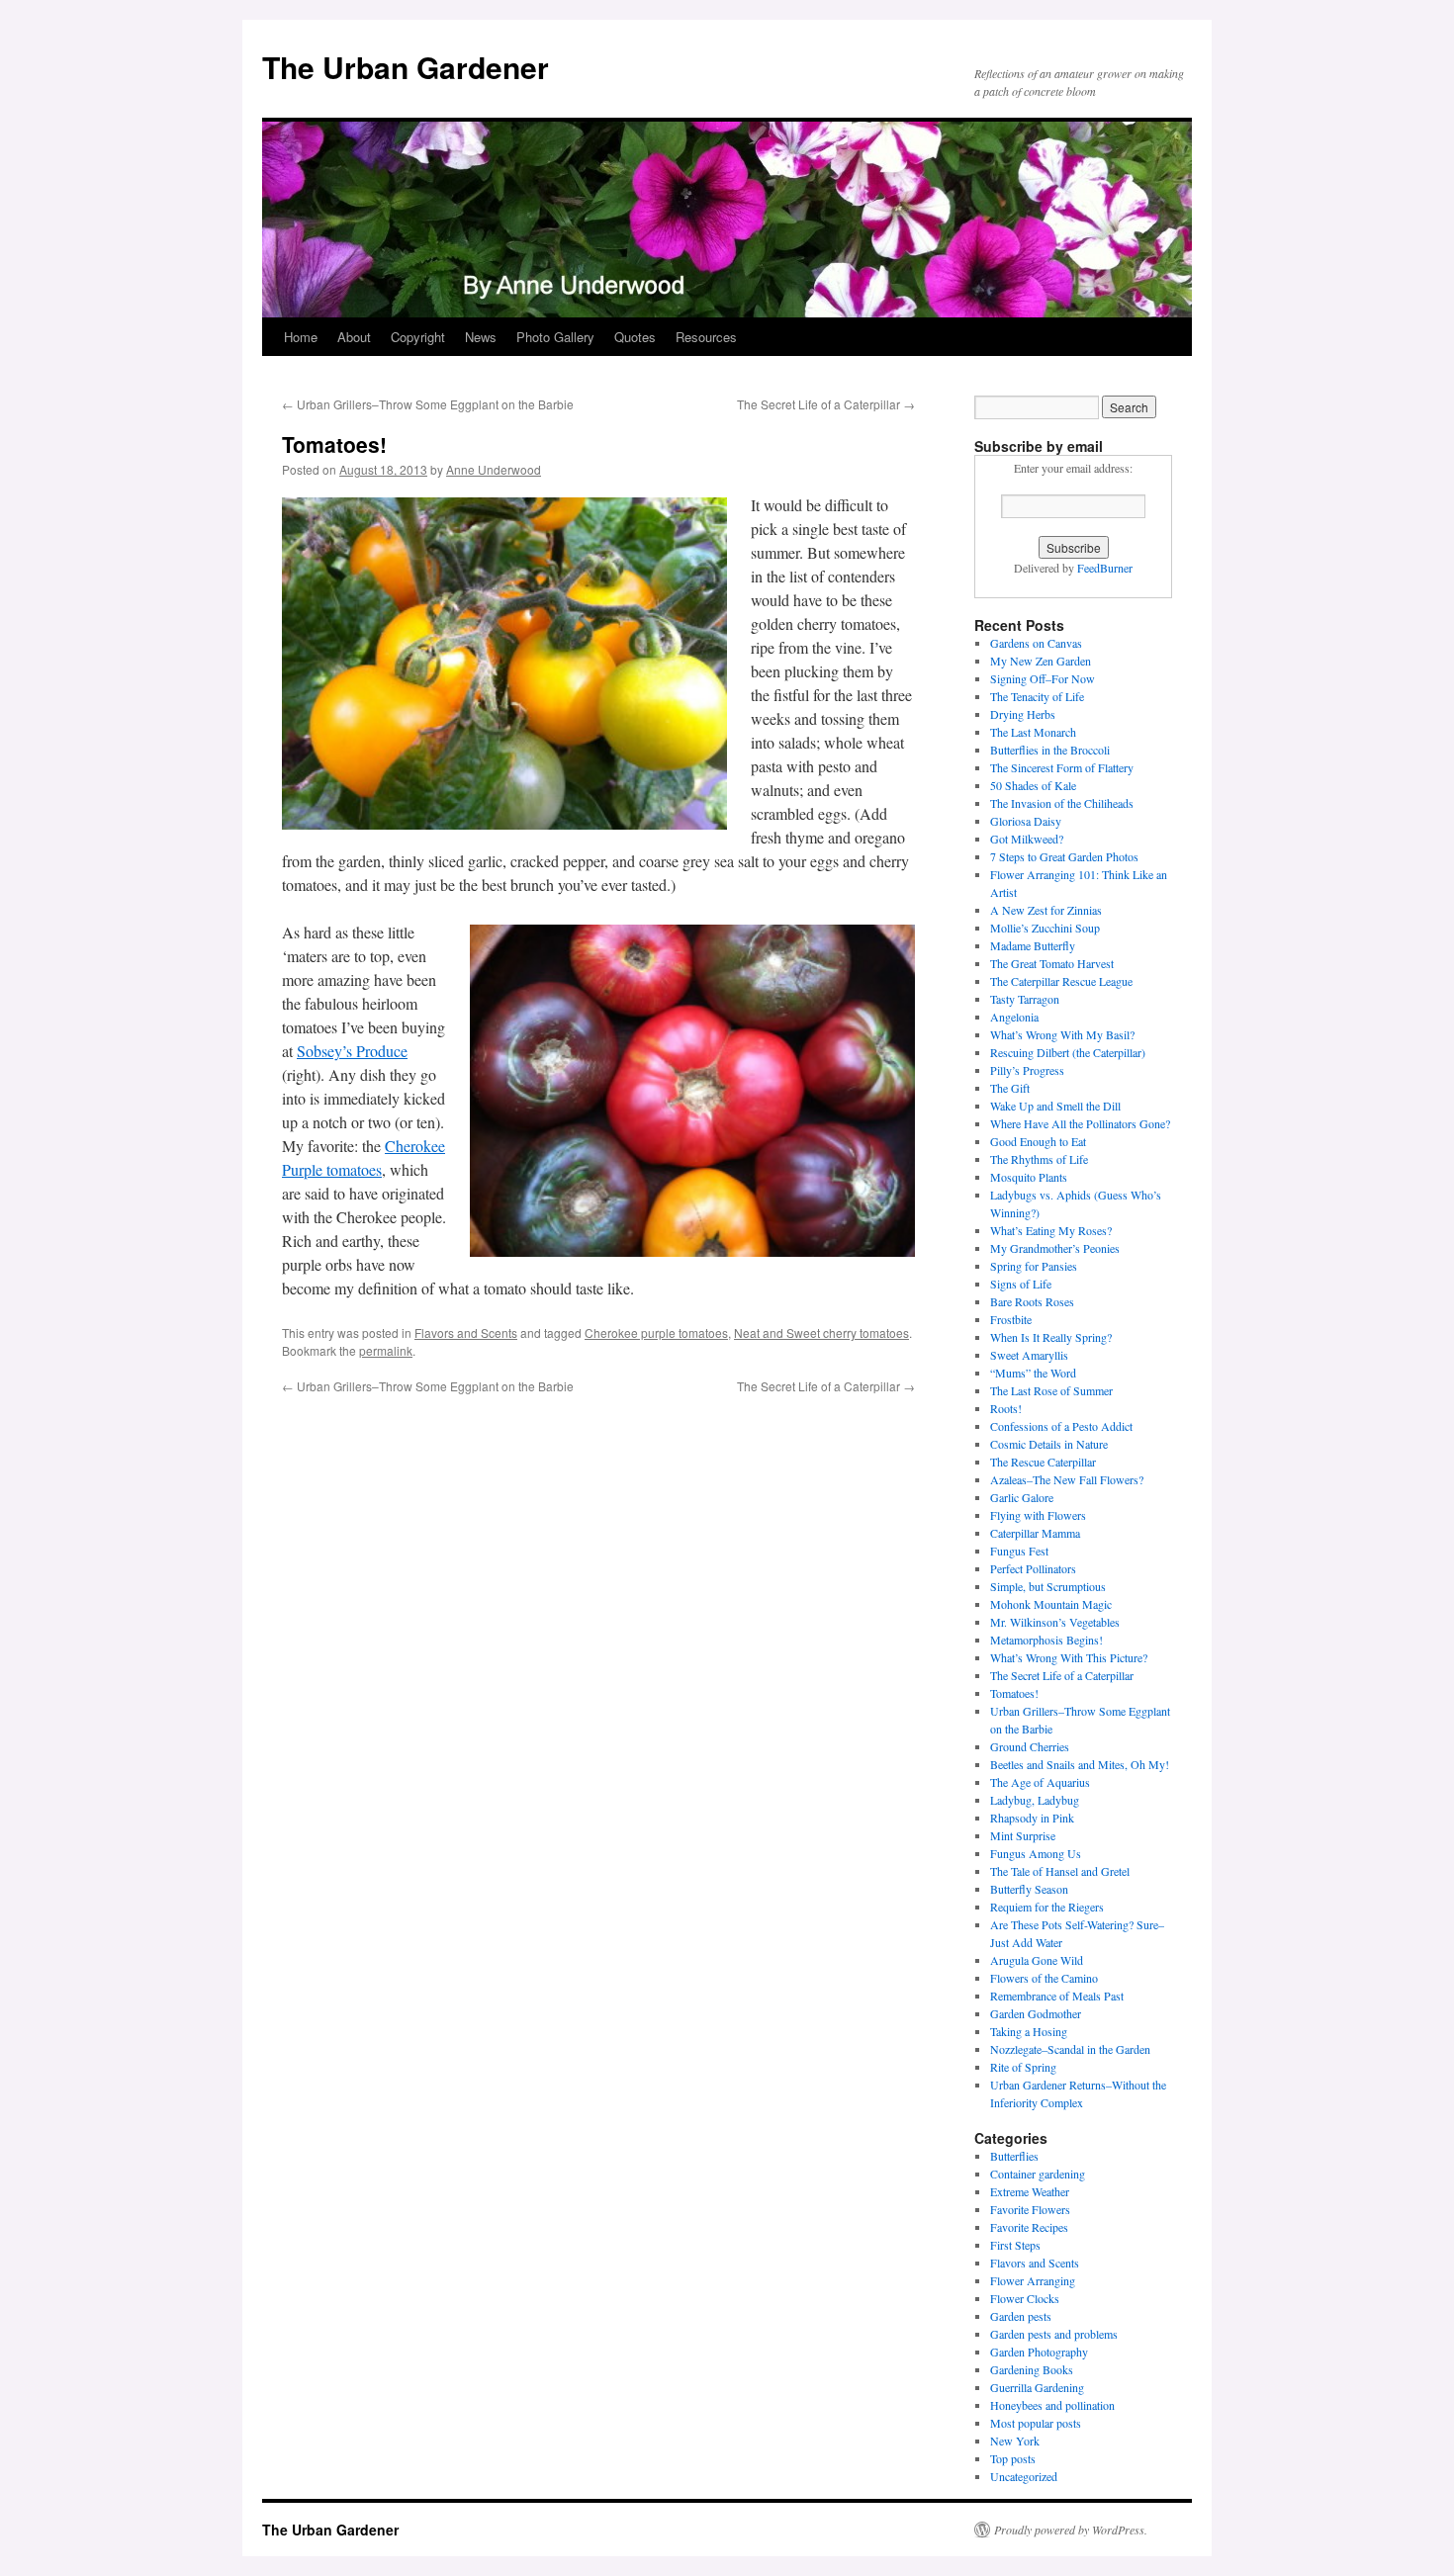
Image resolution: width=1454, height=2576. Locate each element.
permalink (386, 1350)
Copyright (418, 337)
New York (1015, 2441)
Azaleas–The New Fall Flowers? (1067, 1479)
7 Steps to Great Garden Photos (1064, 856)
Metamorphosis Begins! (1046, 1640)
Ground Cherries (1030, 1746)
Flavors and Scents (466, 1332)
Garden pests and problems (1054, 2334)
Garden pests (1021, 2316)
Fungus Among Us (1036, 1853)
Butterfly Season (1029, 1889)
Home (301, 337)
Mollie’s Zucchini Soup (1045, 928)
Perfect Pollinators (1033, 1568)
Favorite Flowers (1030, 2209)
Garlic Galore (1022, 1497)
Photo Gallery (555, 337)
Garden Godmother (1036, 2013)
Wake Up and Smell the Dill (1055, 1106)
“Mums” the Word (1033, 1373)
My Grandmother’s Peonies (1055, 1248)
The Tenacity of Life (1037, 696)
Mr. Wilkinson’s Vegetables (1055, 1622)
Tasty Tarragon (1025, 999)
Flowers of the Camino (1044, 1978)
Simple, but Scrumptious (1048, 1586)
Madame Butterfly (1033, 945)
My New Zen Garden (1041, 661)
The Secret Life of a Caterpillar (826, 404)
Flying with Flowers (1038, 1515)
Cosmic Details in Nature (1049, 1444)
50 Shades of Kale (1033, 785)
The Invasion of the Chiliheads (1062, 803)
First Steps (1015, 2245)
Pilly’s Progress (1027, 1070)
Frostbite (1011, 1319)
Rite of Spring (1023, 2067)
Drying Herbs (1023, 714)
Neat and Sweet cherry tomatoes (821, 1332)
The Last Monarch (1033, 732)
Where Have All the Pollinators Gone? (1080, 1123)
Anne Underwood (494, 469)
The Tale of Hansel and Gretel (1060, 1871)
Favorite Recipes (1029, 2227)
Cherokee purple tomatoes (656, 1332)
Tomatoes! (1014, 1693)
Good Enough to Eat (1038, 1141)
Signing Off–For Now (1043, 678)
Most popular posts (1036, 2423)
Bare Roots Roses (1032, 1301)
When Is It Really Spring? (1051, 1337)
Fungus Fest (1019, 1551)
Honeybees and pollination (1052, 2405)
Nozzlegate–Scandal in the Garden (1070, 2049)
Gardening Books (1032, 2369)
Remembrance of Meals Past (1057, 1996)
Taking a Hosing (1029, 2031)
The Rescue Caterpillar (1043, 1462)
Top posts (1013, 2458)
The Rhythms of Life (1039, 1159)
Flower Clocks (1025, 2298)
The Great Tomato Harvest (1052, 963)
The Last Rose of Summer (1051, 1390)
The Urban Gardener (406, 67)
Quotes (635, 337)
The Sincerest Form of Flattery (1062, 767)
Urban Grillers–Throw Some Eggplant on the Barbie (428, 404)
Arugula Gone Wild (1037, 1960)
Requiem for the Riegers (1047, 1907)
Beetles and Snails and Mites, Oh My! (1080, 1764)
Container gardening (1038, 2174)
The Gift (1010, 1088)
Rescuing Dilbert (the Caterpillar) (1068, 1052)
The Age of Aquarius (1040, 1782)
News (481, 337)
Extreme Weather (1030, 2191)
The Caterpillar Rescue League (1061, 981)
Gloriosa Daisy (1026, 821)
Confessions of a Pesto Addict (1061, 1426)
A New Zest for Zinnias (1046, 910)
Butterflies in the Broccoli (1050, 750)
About (354, 337)
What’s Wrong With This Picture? (1069, 1657)
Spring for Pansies (1034, 1266)
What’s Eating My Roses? (1051, 1230)
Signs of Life (1021, 1284)
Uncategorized (1024, 2476)
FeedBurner (1105, 568)
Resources (706, 337)
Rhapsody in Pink (1032, 1818)
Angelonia (1014, 1017)
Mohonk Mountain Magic (1051, 1604)
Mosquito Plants (1029, 1177)
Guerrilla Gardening (1037, 2387)
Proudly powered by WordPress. (1071, 2530)
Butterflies (1014, 2156)
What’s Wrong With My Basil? (1062, 1034)
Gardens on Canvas (1036, 643)
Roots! (1006, 1408)
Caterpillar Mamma (1035, 1533)
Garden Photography (1039, 2352)
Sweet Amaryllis (1029, 1355)
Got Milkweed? (1027, 839)
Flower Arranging (1033, 2280)
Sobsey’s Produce (352, 1051)
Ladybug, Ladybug (1035, 1800)
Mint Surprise (1023, 1835)
